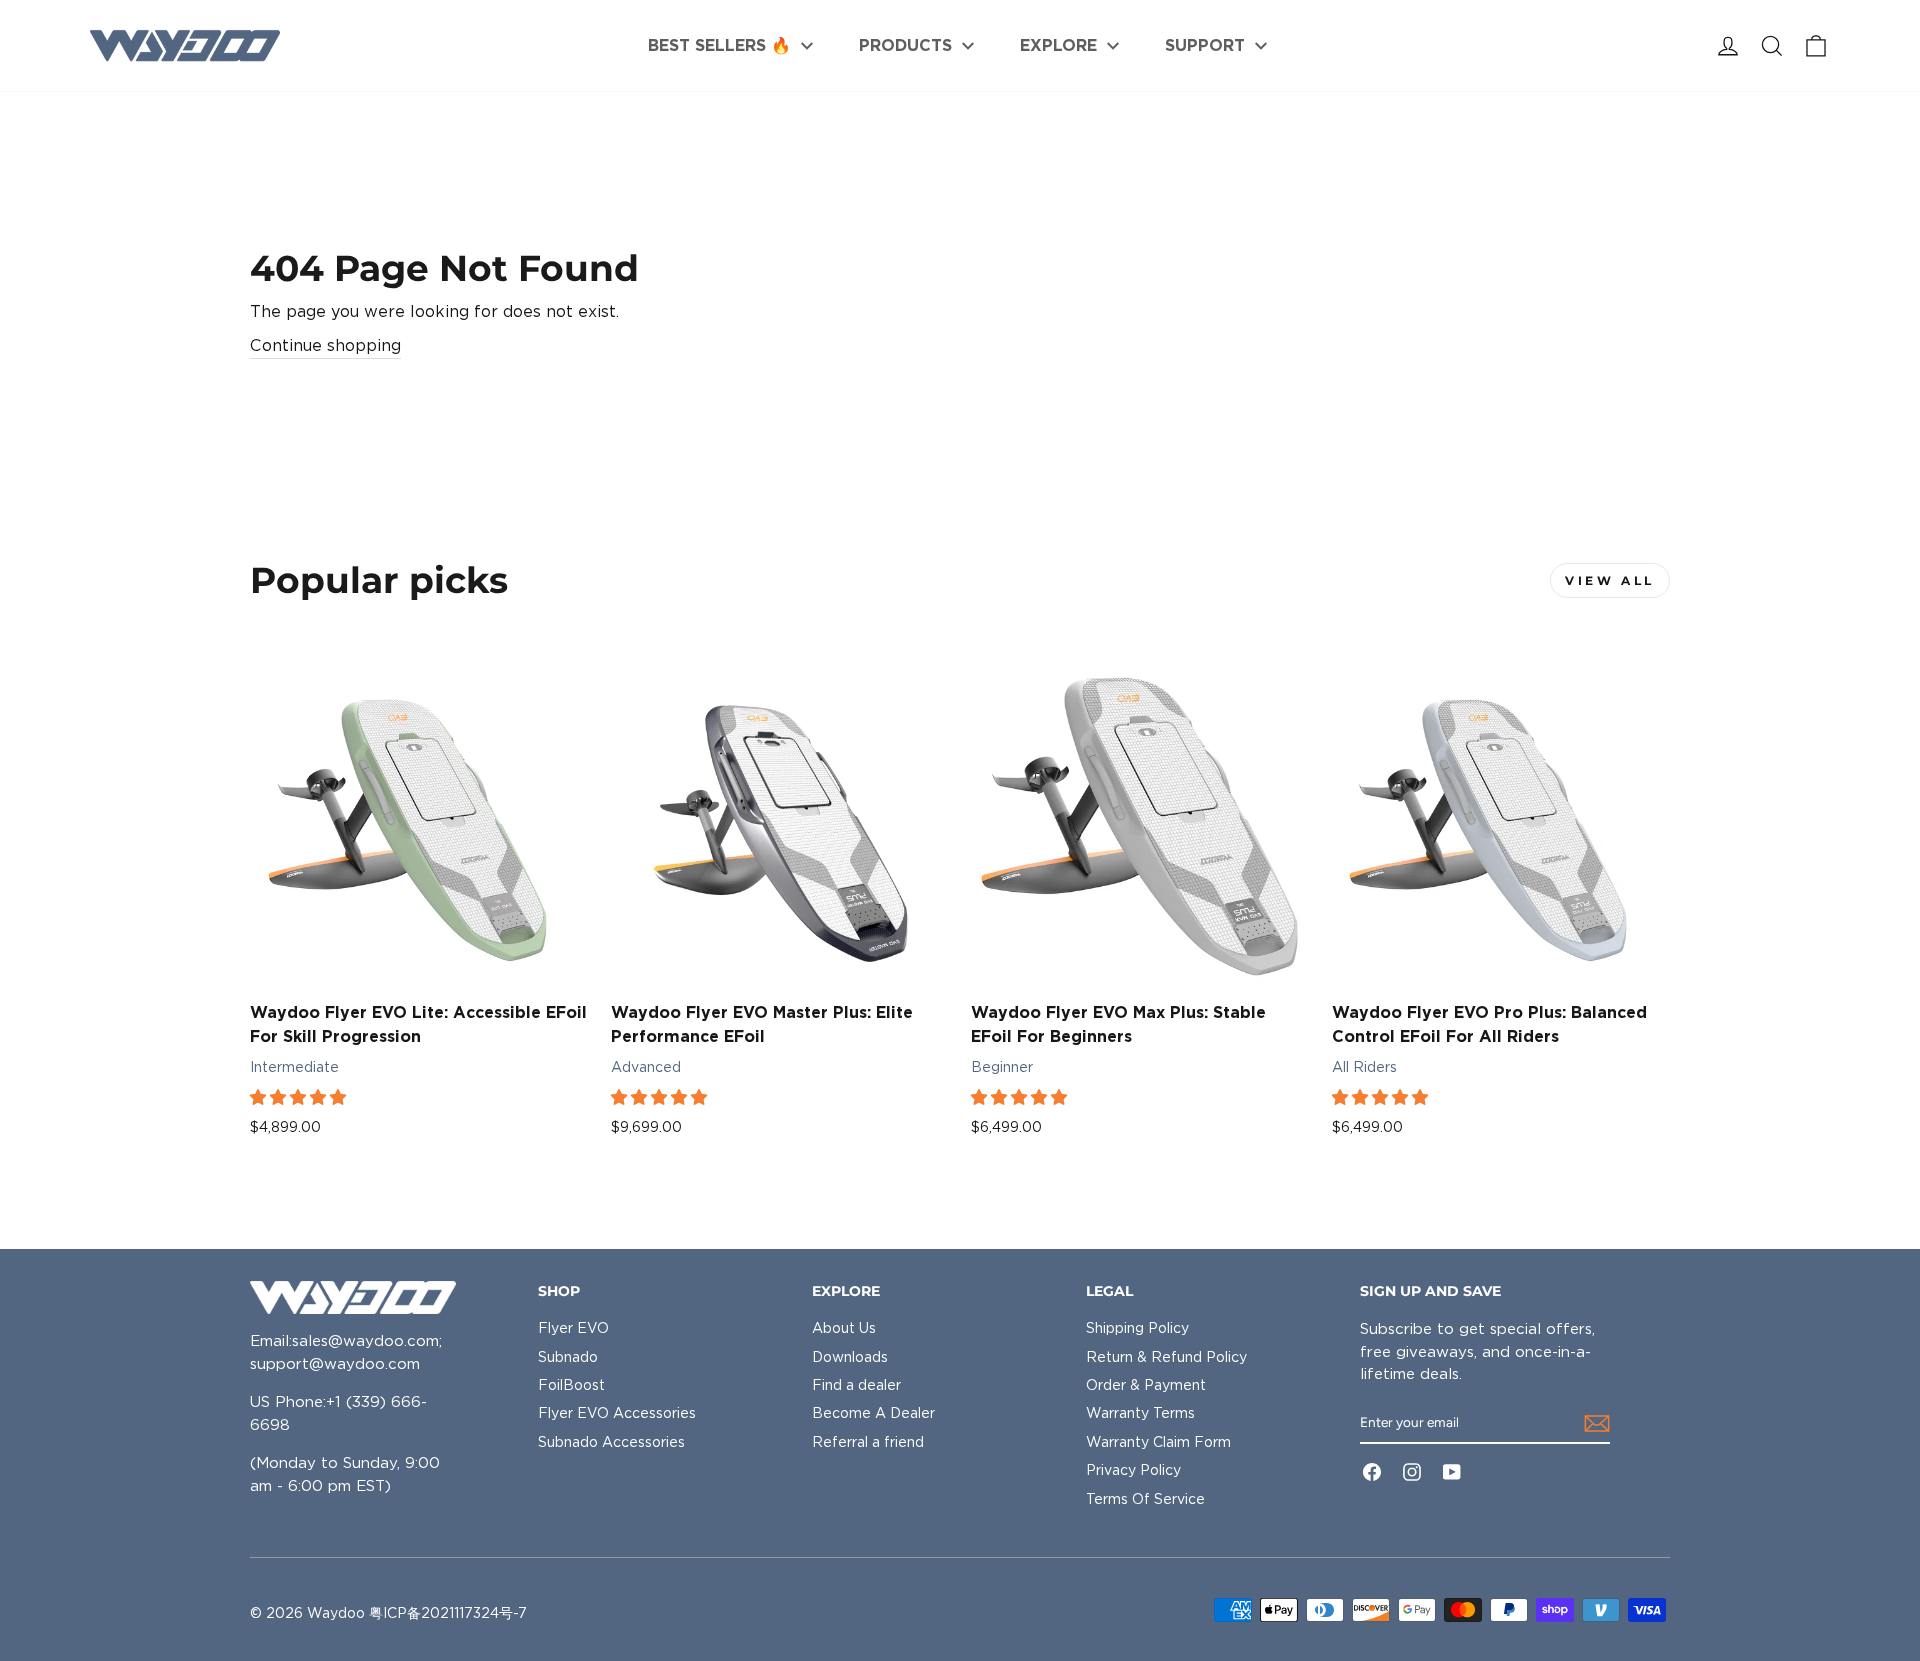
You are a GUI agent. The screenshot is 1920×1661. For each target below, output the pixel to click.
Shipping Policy (1137, 1328)
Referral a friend (868, 1442)
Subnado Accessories (611, 1442)
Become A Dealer (873, 1413)
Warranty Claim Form (1158, 1442)
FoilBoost (571, 1385)
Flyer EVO (573, 1328)
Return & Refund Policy (1166, 1357)
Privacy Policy (1133, 1470)
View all (1610, 580)
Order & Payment (1146, 1385)
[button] (300, 1097)
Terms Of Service (1145, 1499)
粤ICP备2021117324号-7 (448, 1613)
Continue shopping (325, 345)
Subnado (568, 1357)
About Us (844, 1328)
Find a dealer (856, 1385)
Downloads (850, 1357)
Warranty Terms (1140, 1413)
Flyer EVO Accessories (617, 1413)
